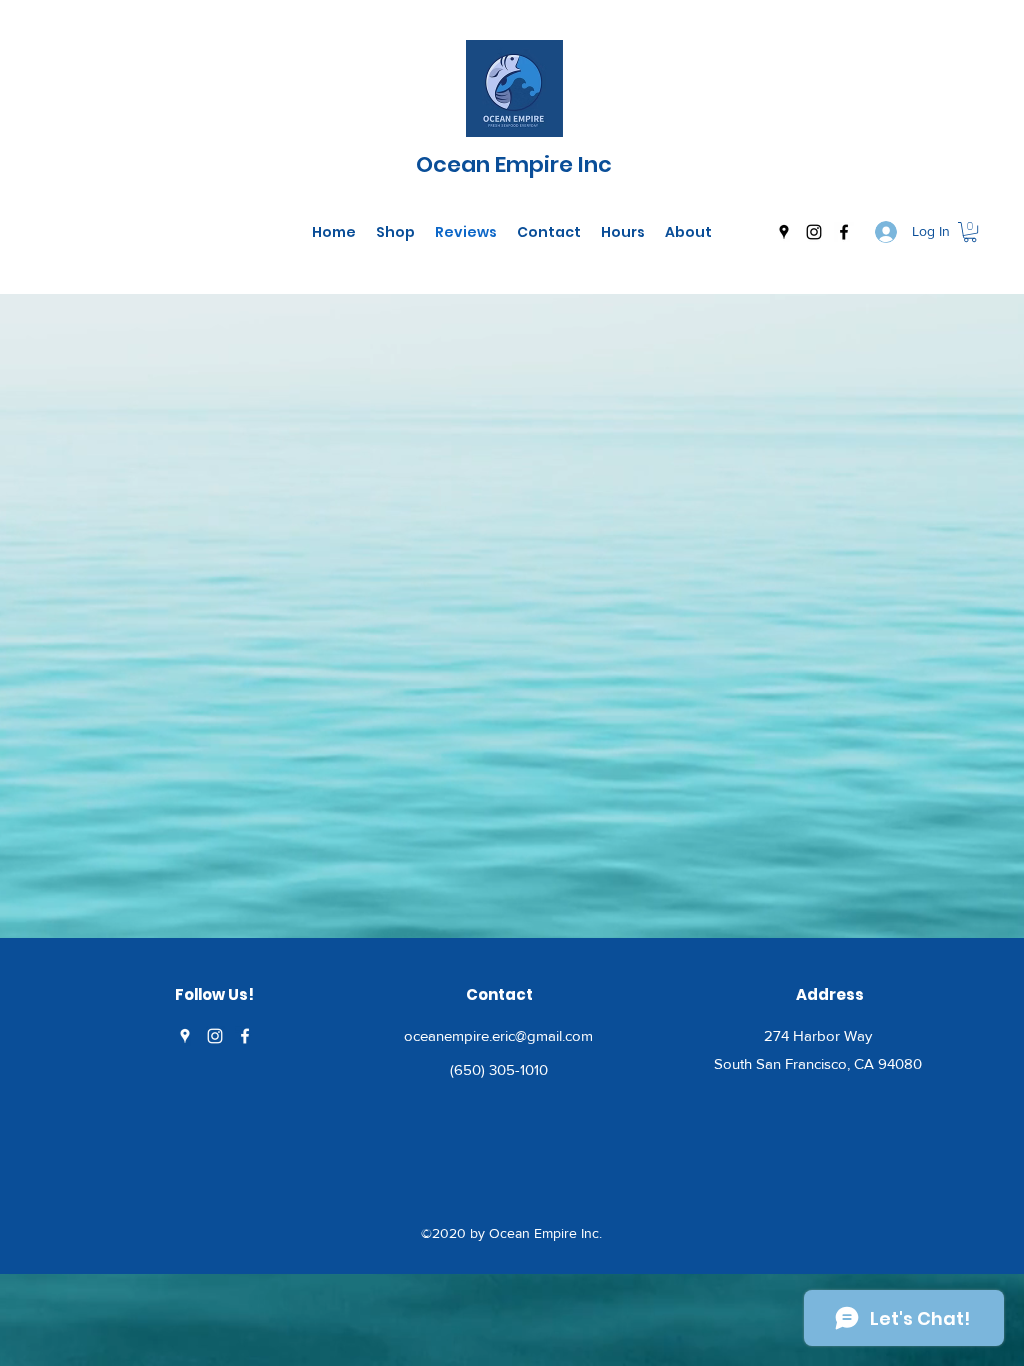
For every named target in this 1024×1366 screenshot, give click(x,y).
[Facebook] (844, 232)
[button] (970, 232)
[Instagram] (814, 232)
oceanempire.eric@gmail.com (498, 1035)
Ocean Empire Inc (514, 164)
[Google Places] (784, 232)
